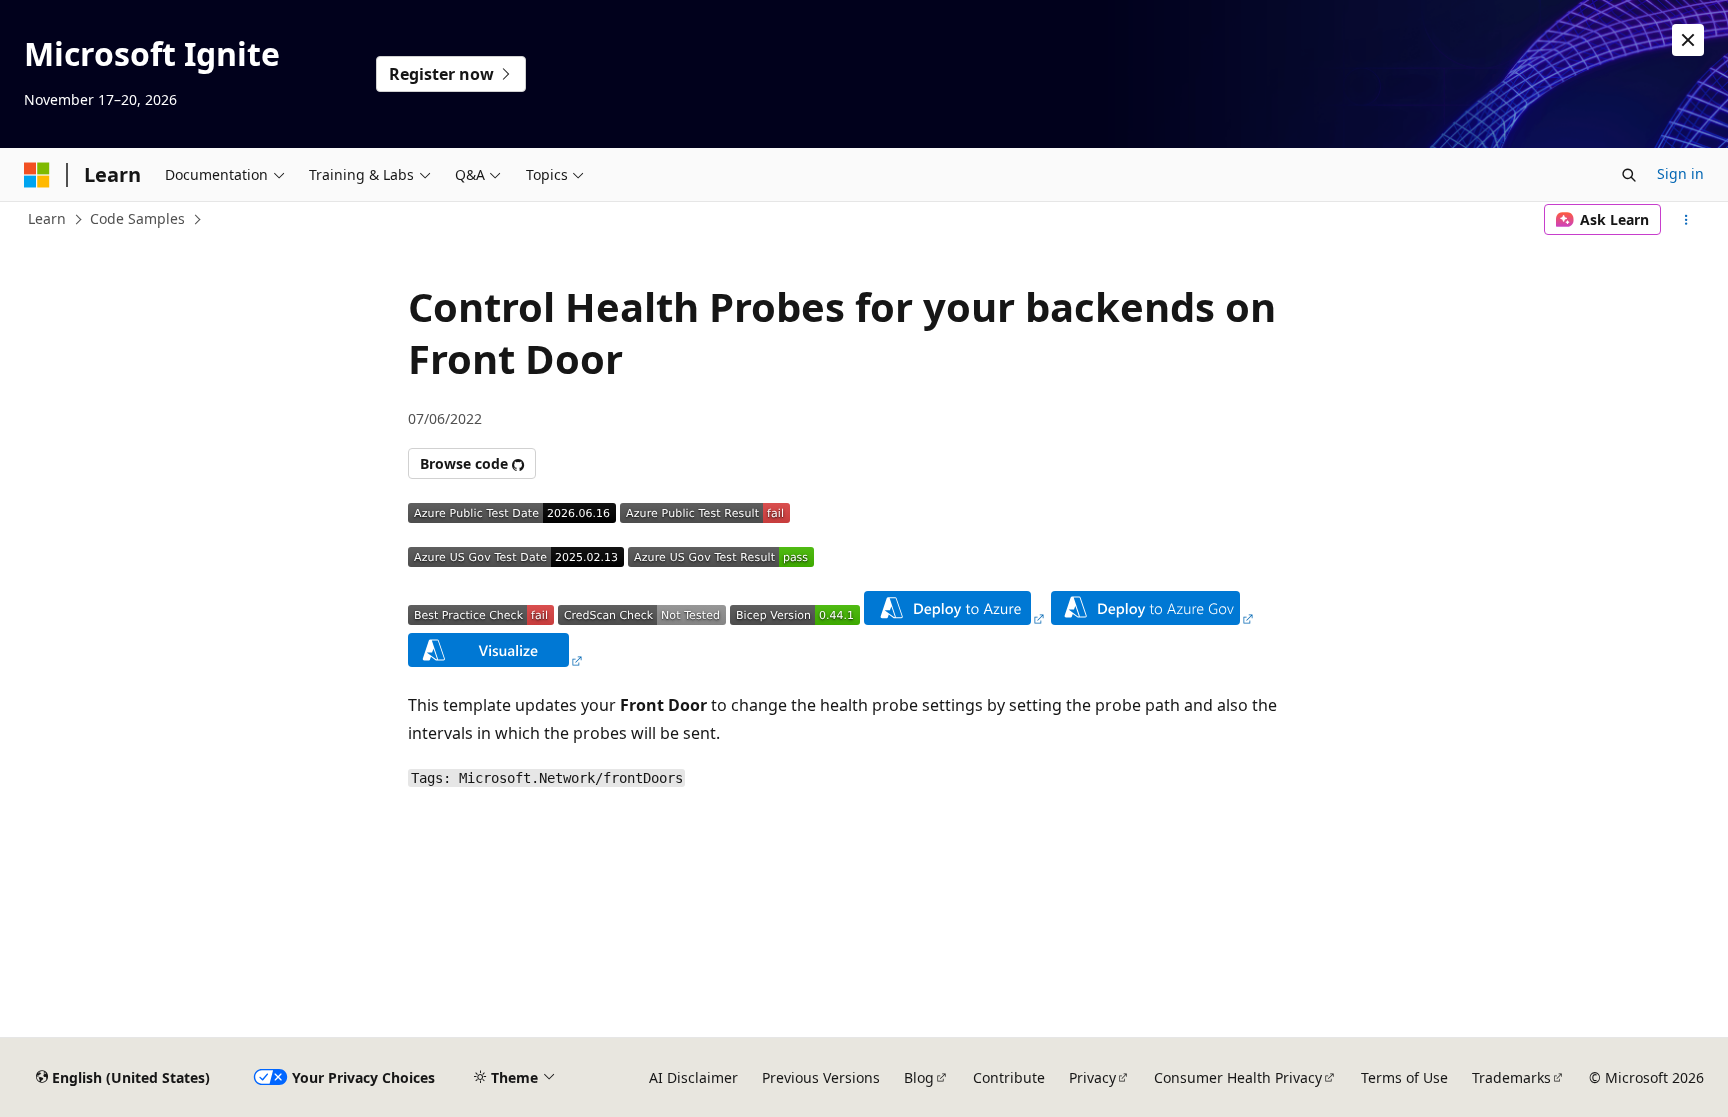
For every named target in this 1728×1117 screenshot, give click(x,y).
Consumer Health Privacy (1238, 1077)
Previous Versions (821, 1077)
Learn (47, 218)
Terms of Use (1404, 1077)
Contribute (1009, 1077)
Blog (919, 1077)
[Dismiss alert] (1688, 40)
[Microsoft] (37, 175)
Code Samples (137, 218)
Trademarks (1511, 1077)
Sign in (1680, 173)
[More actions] (1686, 220)
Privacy (1092, 1077)
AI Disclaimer (693, 1077)
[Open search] (1629, 175)
